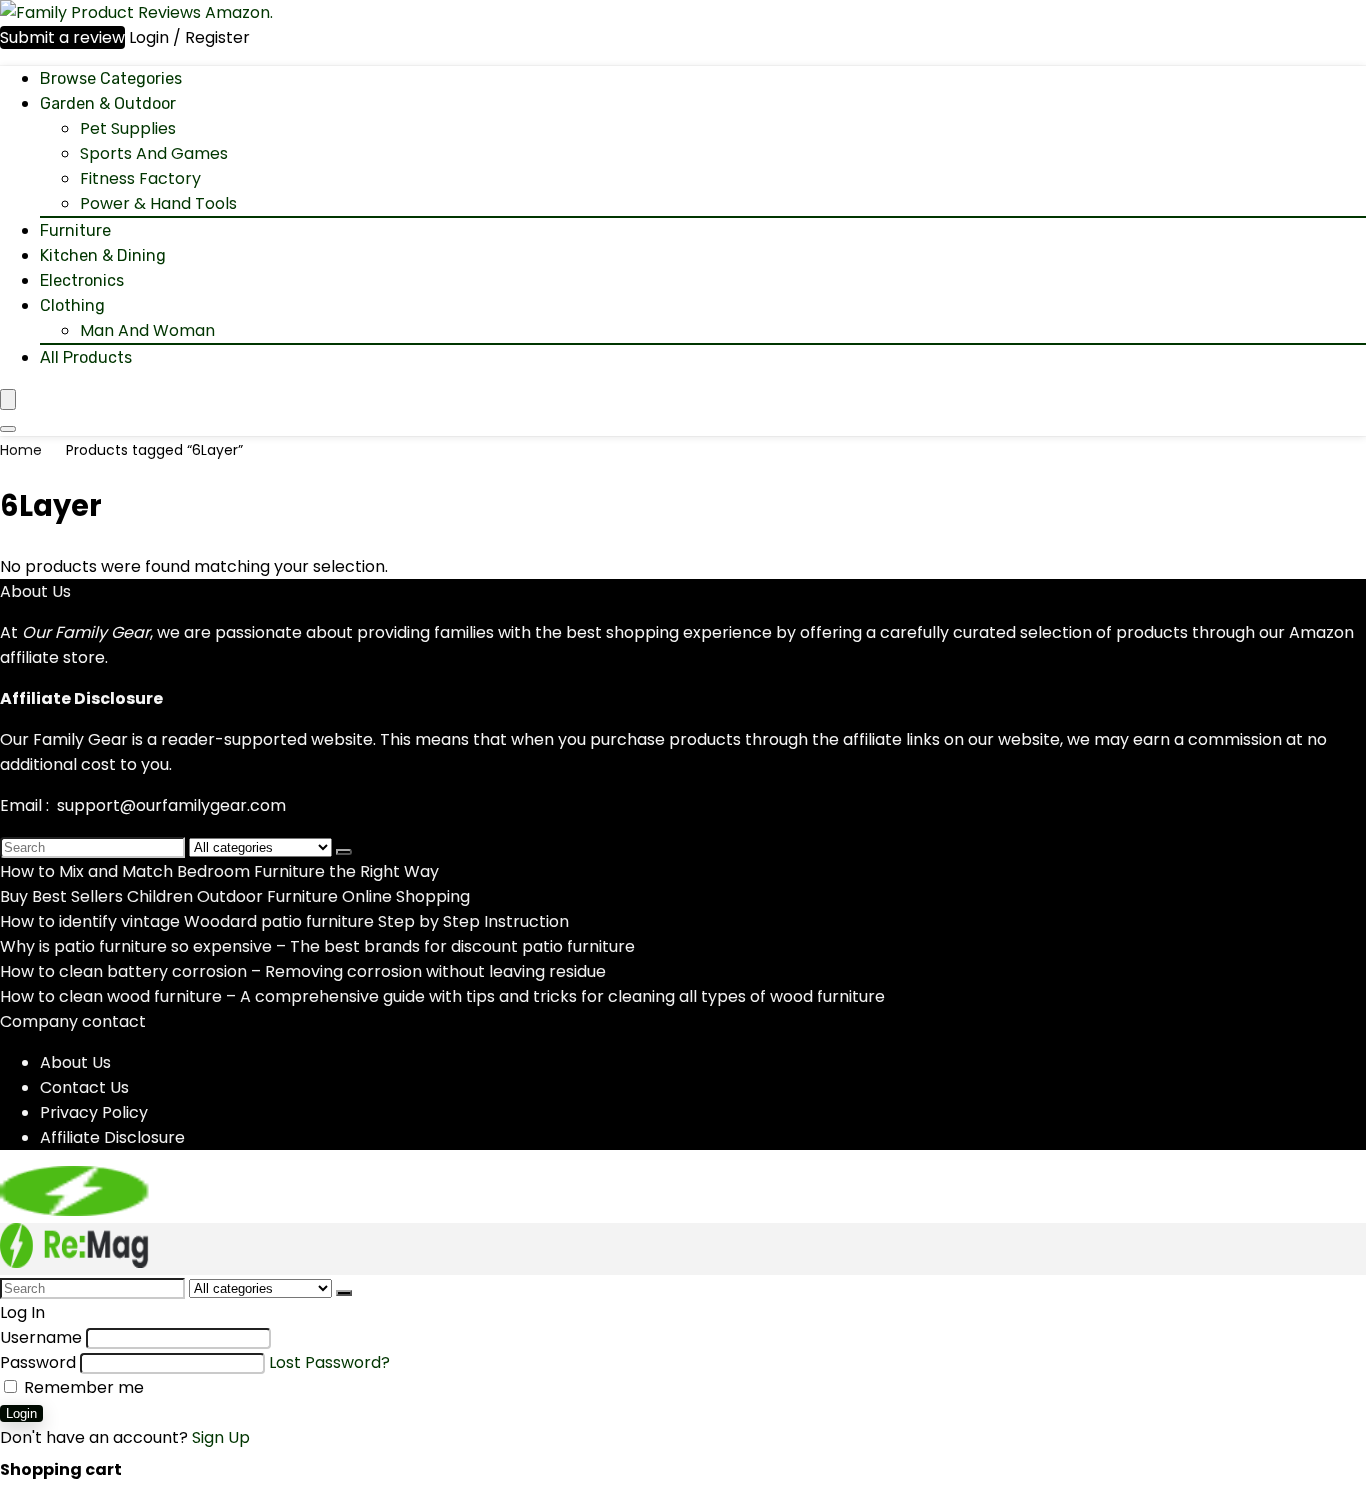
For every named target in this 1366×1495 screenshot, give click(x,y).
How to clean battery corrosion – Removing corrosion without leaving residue (303, 971)
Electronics (82, 280)
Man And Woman (147, 330)
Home (21, 450)
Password (38, 1362)
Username (41, 1337)
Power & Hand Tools (158, 203)
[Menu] (8, 399)
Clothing (72, 305)
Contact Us (84, 1087)
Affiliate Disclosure (112, 1137)
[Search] (8, 429)
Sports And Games (154, 153)
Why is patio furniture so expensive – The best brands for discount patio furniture (317, 946)
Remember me (82, 1387)
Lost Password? (329, 1362)
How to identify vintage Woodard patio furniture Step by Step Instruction (284, 921)
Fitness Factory (140, 178)
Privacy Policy (94, 1112)
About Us (75, 1062)
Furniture (75, 230)
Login (21, 1413)
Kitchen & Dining (103, 255)
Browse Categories (111, 78)
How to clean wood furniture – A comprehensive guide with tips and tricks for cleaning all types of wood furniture (442, 996)
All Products (86, 357)
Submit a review (62, 37)
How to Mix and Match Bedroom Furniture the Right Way (219, 871)
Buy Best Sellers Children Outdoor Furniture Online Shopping (235, 896)
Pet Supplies (128, 128)
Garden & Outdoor (108, 103)
